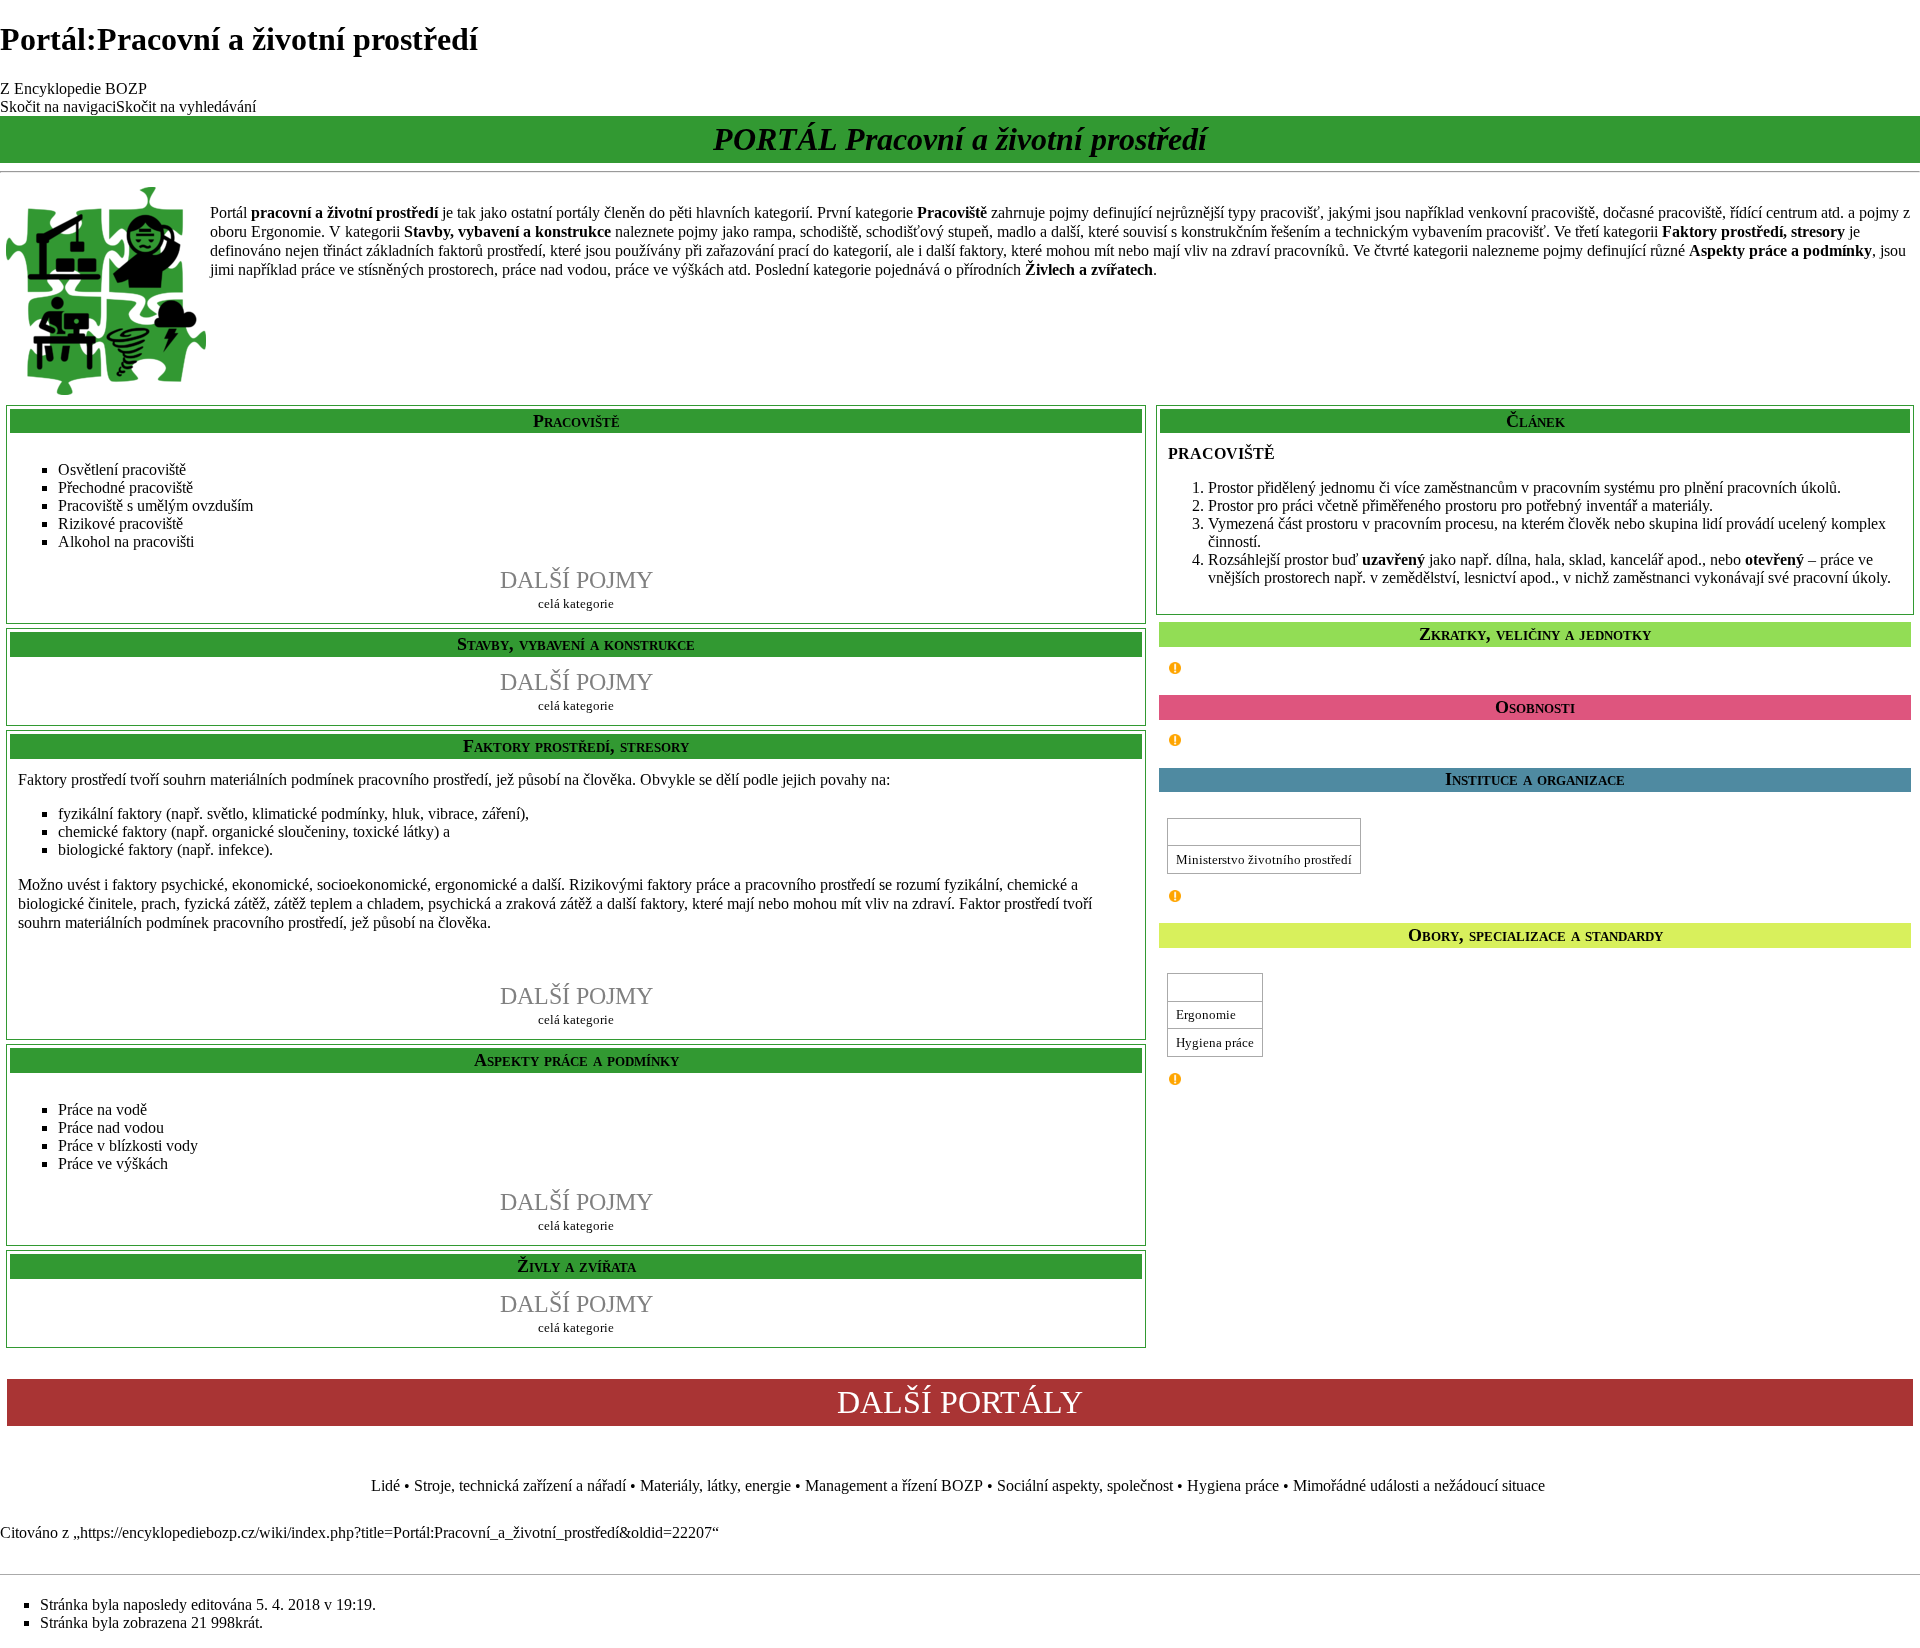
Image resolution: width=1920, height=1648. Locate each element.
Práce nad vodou (111, 1127)
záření (501, 813)
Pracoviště (952, 212)
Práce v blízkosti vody (128, 1145)
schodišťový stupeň (927, 231)
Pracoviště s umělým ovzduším (155, 505)
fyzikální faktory (110, 813)
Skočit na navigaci (58, 106)
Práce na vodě (102, 1109)
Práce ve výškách (113, 1163)
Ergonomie (286, 231)
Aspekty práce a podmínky (1780, 250)
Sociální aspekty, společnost (1085, 1485)
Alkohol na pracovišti (126, 541)
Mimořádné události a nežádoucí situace (1419, 1485)
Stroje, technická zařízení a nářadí (520, 1485)
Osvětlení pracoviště (122, 469)
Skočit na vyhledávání (186, 106)
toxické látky (393, 831)
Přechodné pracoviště (125, 487)
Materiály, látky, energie (715, 1485)
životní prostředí (382, 212)
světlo (225, 813)
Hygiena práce (1215, 1042)
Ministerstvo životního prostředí (1264, 859)
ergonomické (476, 884)
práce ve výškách (669, 269)
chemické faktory (112, 831)
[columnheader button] (1264, 832)
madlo (1016, 231)
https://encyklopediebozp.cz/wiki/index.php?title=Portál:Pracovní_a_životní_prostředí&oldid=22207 (396, 1532)
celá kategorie (576, 603)
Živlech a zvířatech (1089, 269)
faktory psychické (168, 884)
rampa (772, 231)
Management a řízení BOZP (894, 1485)
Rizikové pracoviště (120, 523)
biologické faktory (115, 849)
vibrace (451, 813)
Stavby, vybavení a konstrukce (507, 231)
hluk (406, 813)
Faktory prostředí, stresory (1753, 231)
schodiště (829, 231)
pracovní (281, 212)
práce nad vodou (554, 269)
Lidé (385, 1485)
